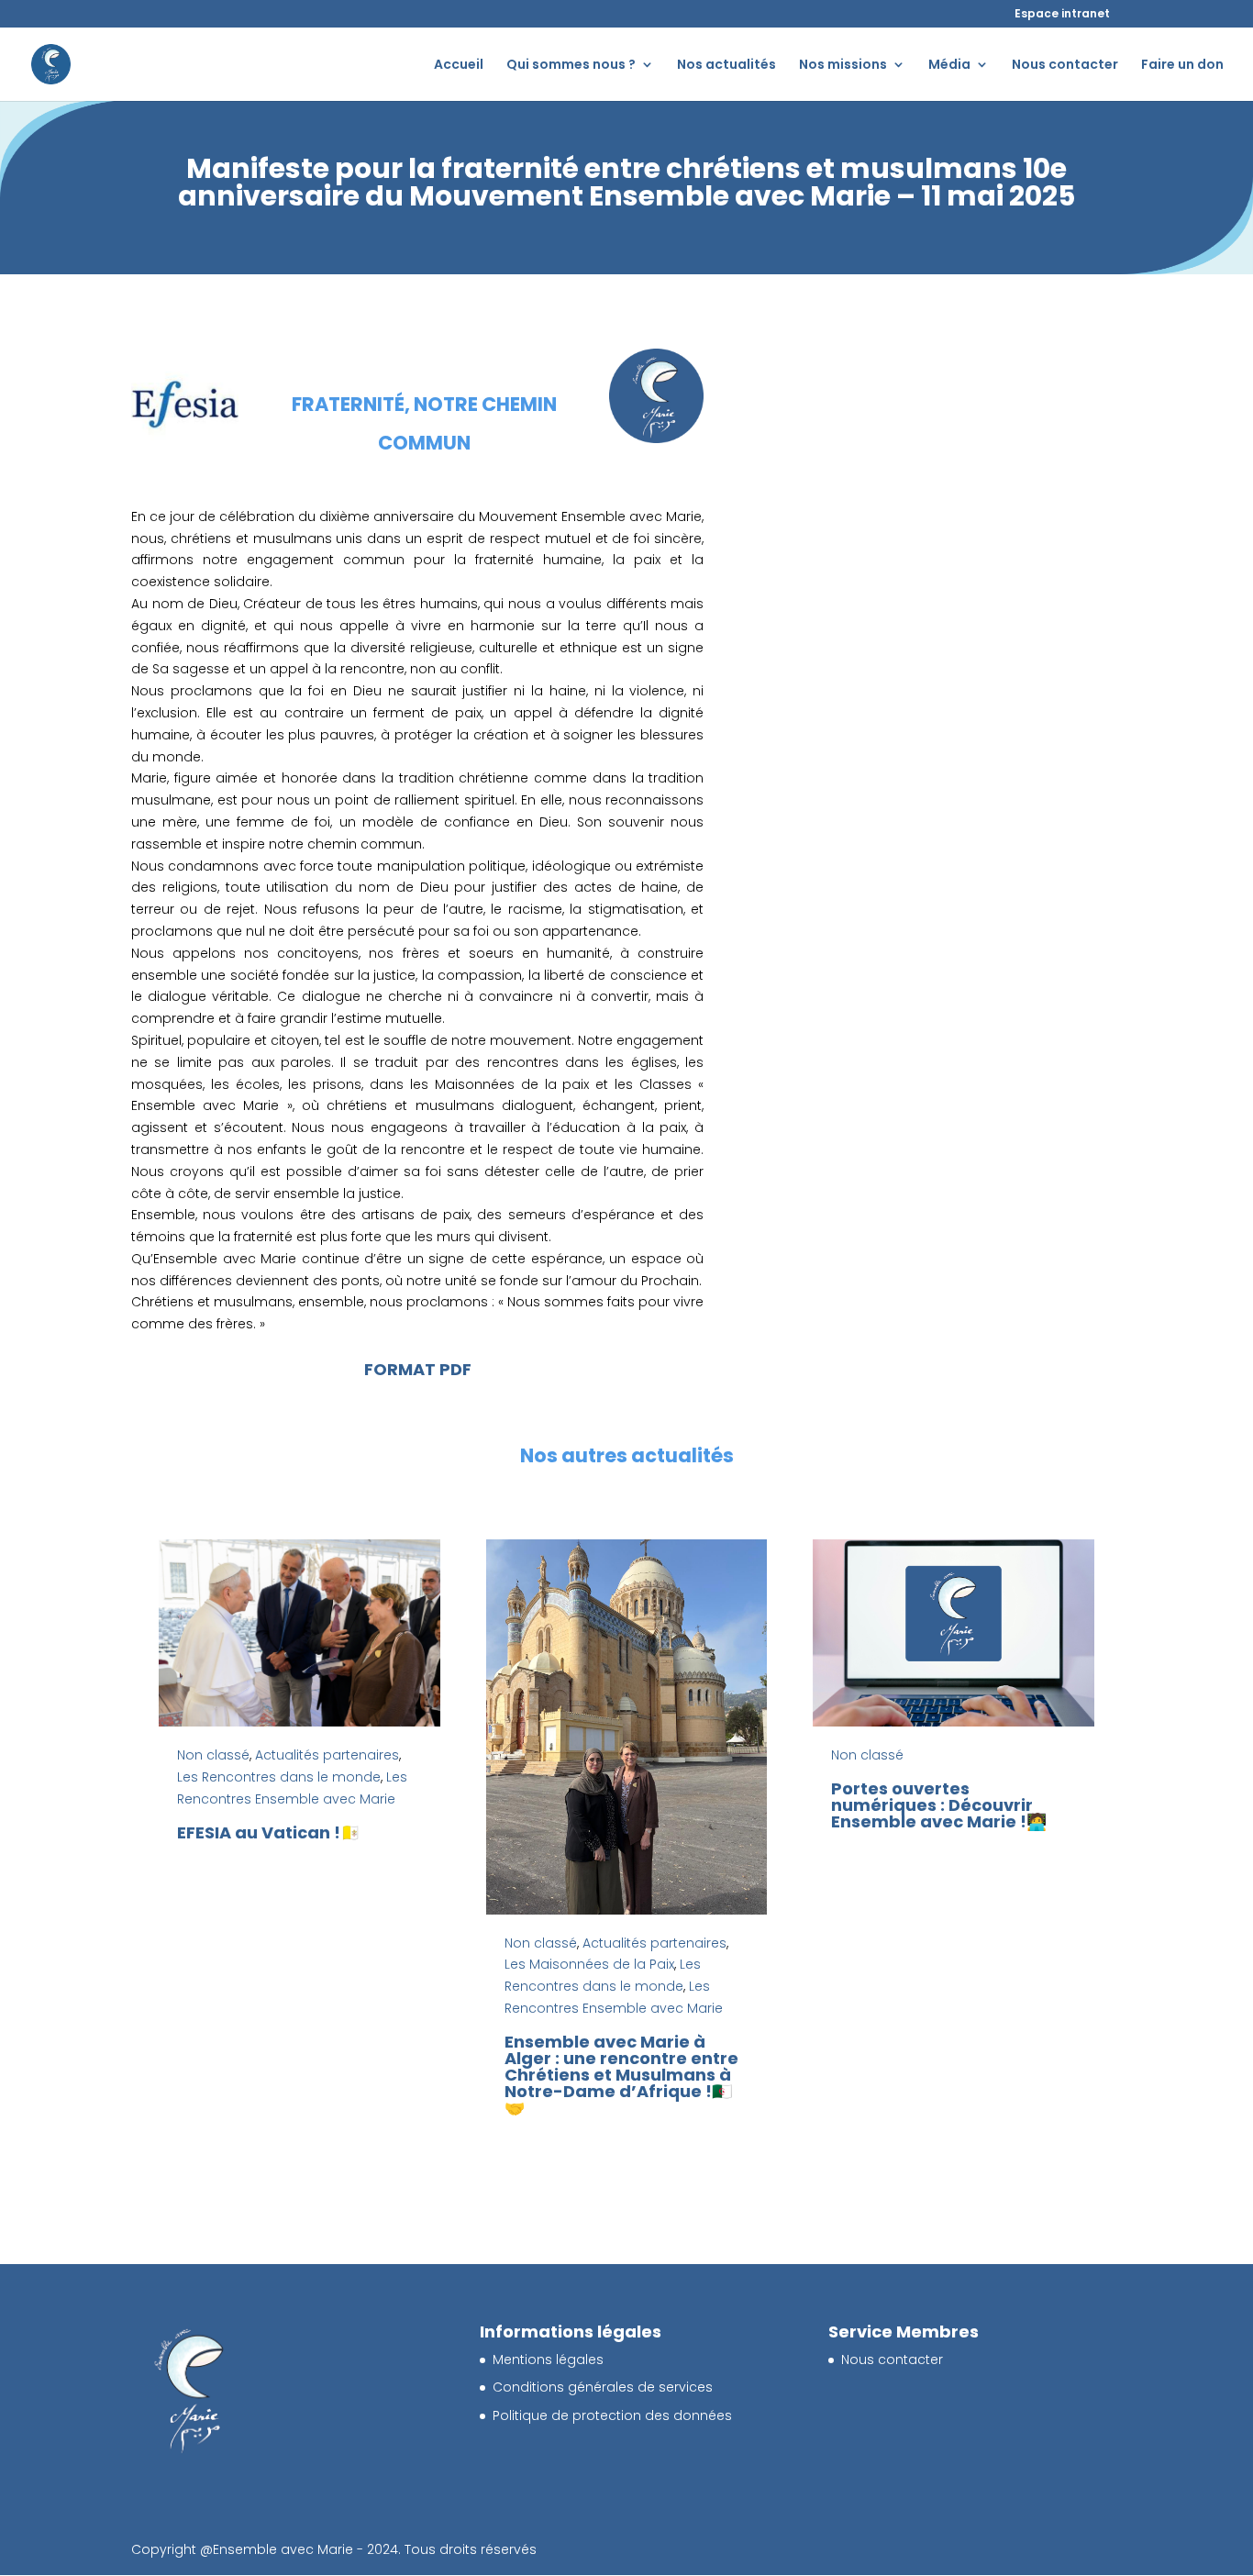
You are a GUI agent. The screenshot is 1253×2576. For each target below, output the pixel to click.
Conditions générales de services (603, 2387)
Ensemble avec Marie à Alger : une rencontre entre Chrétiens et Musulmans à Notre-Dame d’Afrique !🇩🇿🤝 (621, 2075)
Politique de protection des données (612, 2415)
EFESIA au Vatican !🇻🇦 (269, 1832)
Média (949, 66)
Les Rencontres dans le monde (279, 1777)
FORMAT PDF (418, 1369)
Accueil (459, 66)
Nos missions (843, 66)
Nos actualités (726, 66)
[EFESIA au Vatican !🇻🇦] (299, 1633)
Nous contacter (1065, 66)
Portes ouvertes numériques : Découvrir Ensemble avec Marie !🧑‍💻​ (939, 1805)
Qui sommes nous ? (571, 66)
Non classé (213, 1755)
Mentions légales (548, 2359)
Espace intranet (1062, 13)
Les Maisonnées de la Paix (589, 1964)
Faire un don (1182, 66)
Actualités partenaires (327, 1755)
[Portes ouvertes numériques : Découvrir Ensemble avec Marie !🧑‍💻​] (954, 1633)
